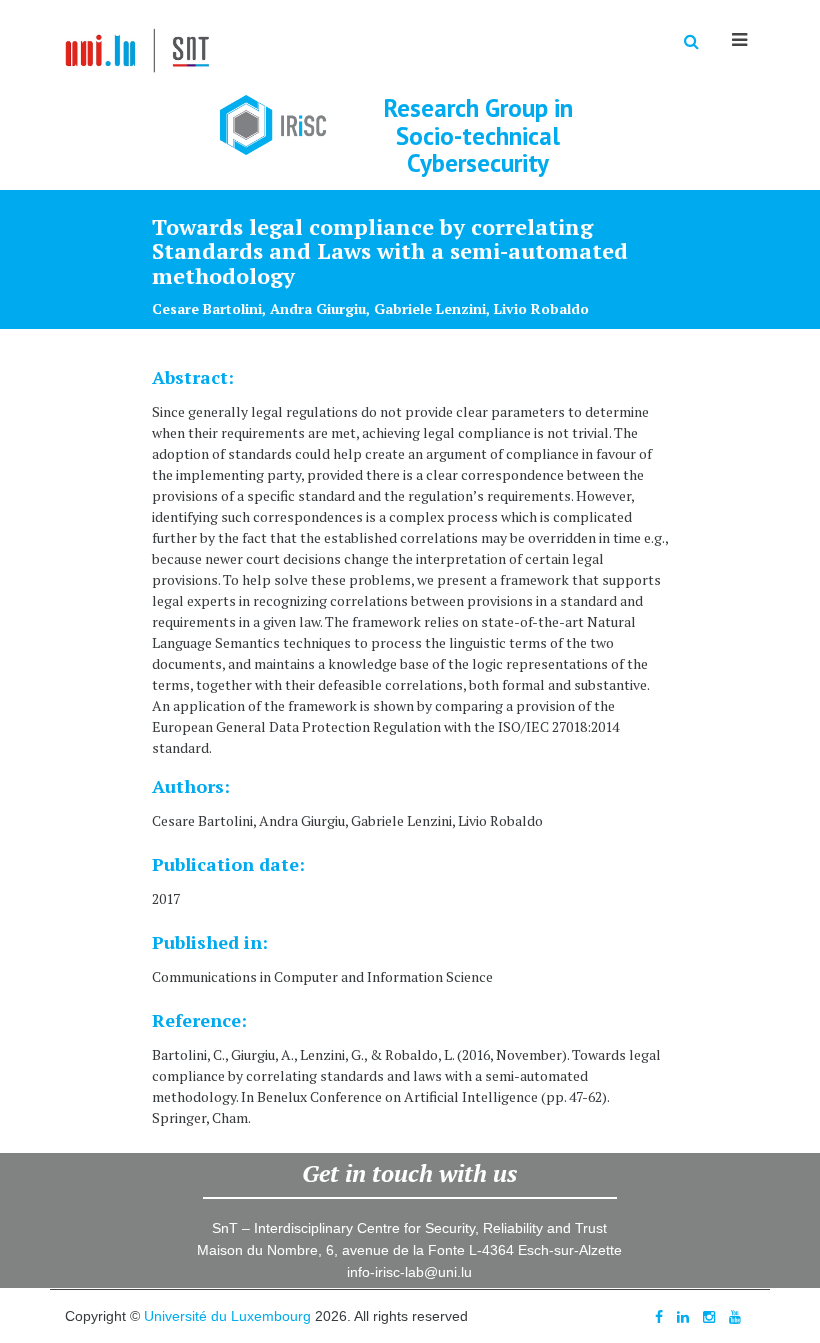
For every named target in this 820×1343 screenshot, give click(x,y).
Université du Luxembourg (227, 1316)
